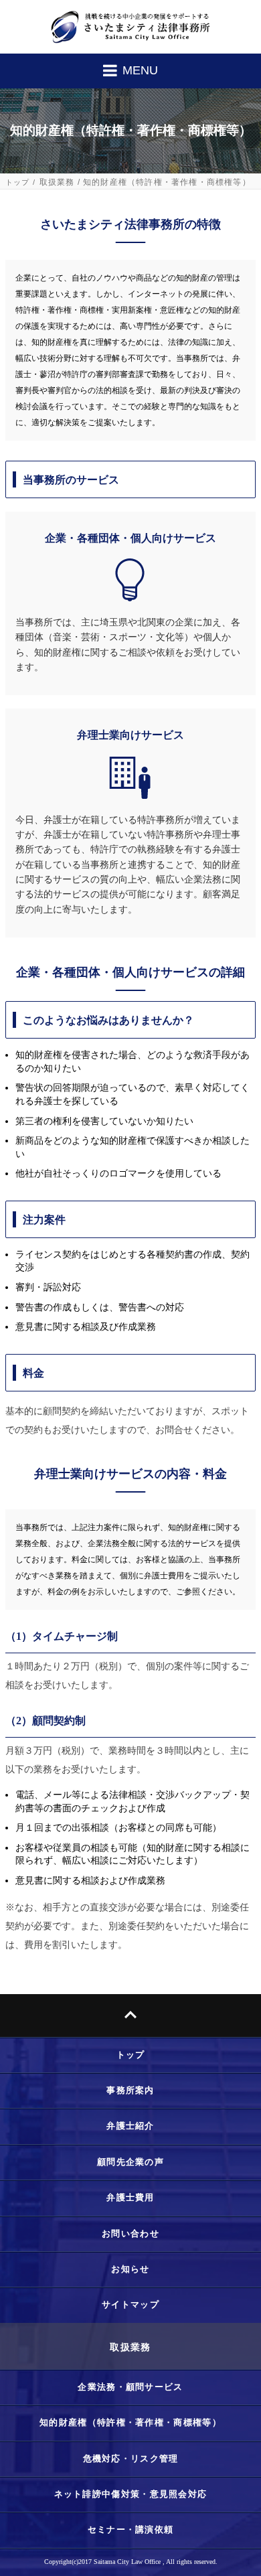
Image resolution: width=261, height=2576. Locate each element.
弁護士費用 (130, 2197)
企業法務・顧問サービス (130, 2387)
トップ (18, 182)
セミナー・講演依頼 (131, 2529)
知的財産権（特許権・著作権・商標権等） (130, 2422)
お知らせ (130, 2269)
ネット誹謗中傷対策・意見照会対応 (131, 2494)
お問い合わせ (130, 2233)
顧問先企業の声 (130, 2162)
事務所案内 (130, 2090)
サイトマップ (130, 2304)
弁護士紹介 (130, 2126)
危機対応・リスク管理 (131, 2458)
